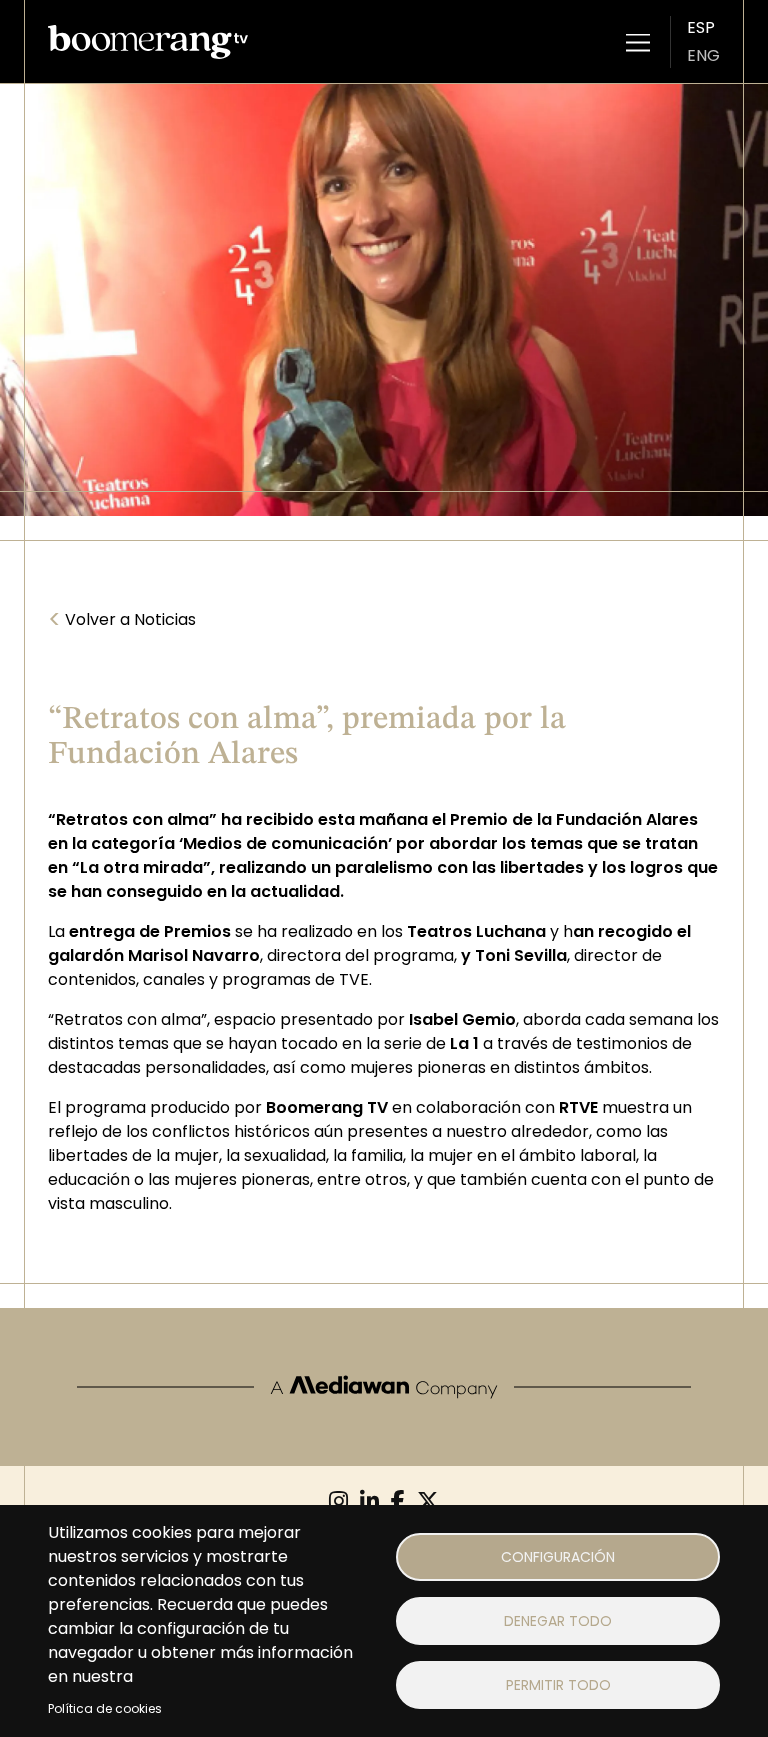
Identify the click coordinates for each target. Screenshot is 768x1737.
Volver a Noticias (122, 620)
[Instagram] (338, 1501)
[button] (638, 42)
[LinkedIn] (369, 1501)
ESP (701, 27)
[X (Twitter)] (428, 1501)
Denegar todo (558, 1621)
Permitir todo (558, 1685)
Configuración (558, 1557)
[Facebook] (398, 1501)
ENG (703, 55)
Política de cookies (105, 1708)
